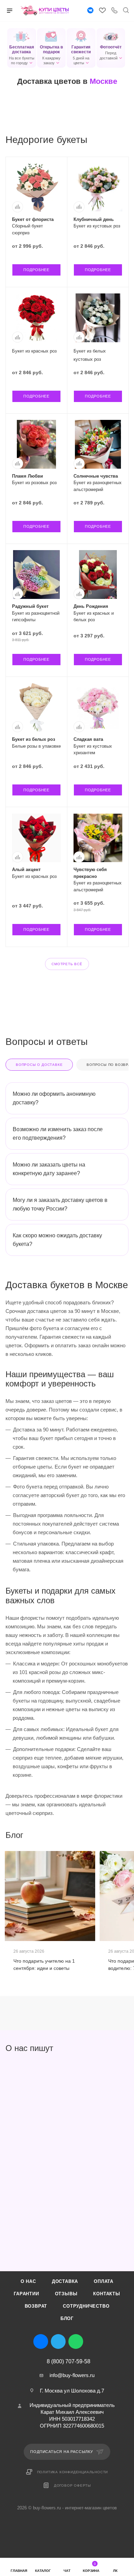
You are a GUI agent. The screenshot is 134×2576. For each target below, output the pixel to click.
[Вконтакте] (90, 11)
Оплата (104, 2281)
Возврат (36, 2306)
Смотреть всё (67, 964)
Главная (19, 2571)
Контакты (107, 2294)
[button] (22, 48)
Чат (67, 2571)
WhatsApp (76, 2341)
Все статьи (126, 1835)
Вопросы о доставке (39, 1065)
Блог (67, 2318)
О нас (28, 2281)
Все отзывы (126, 2048)
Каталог (43, 2571)
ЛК (115, 2571)
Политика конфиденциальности (73, 2472)
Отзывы (66, 2294)
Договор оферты (72, 2485)
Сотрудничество (86, 2306)
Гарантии (26, 2294)
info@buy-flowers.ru (72, 2375)
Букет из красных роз (34, 351)
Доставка (65, 2281)
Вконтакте (41, 2341)
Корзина (91, 2567)
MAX (93, 2341)
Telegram (58, 2341)
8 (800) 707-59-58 (69, 2362)
